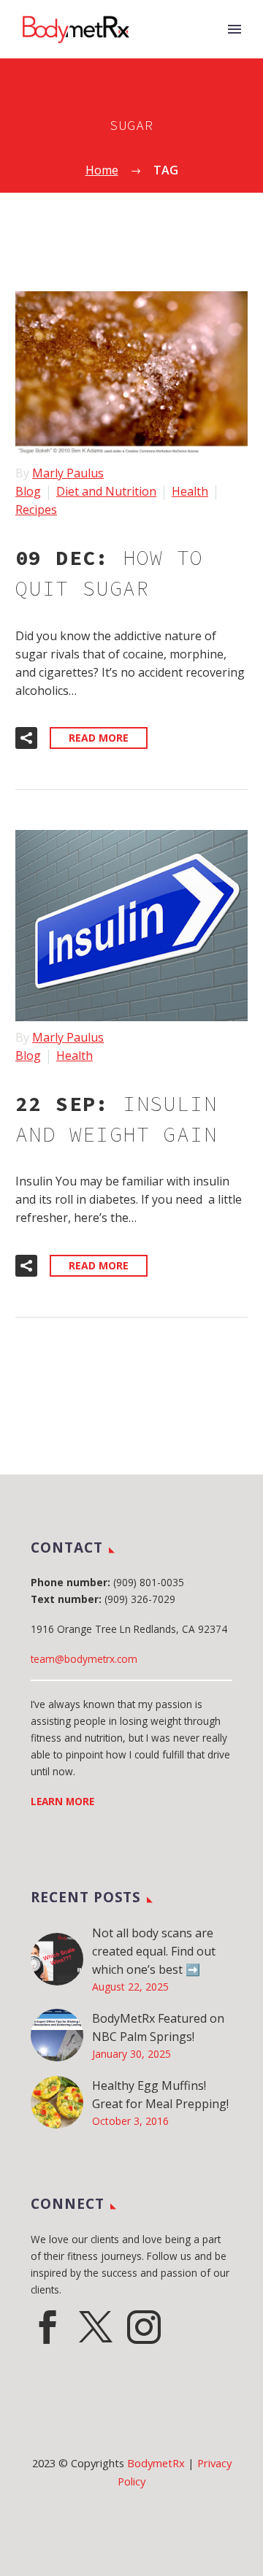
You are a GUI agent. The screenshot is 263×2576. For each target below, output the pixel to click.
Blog (28, 491)
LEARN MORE (62, 1801)
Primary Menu (235, 29)
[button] (26, 738)
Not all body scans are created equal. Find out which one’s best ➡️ (154, 1951)
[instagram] (144, 2327)
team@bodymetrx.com (84, 1659)
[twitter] (96, 2327)
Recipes (36, 510)
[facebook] (47, 2327)
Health (190, 491)
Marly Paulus (68, 473)
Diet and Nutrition (106, 491)
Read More (99, 738)
